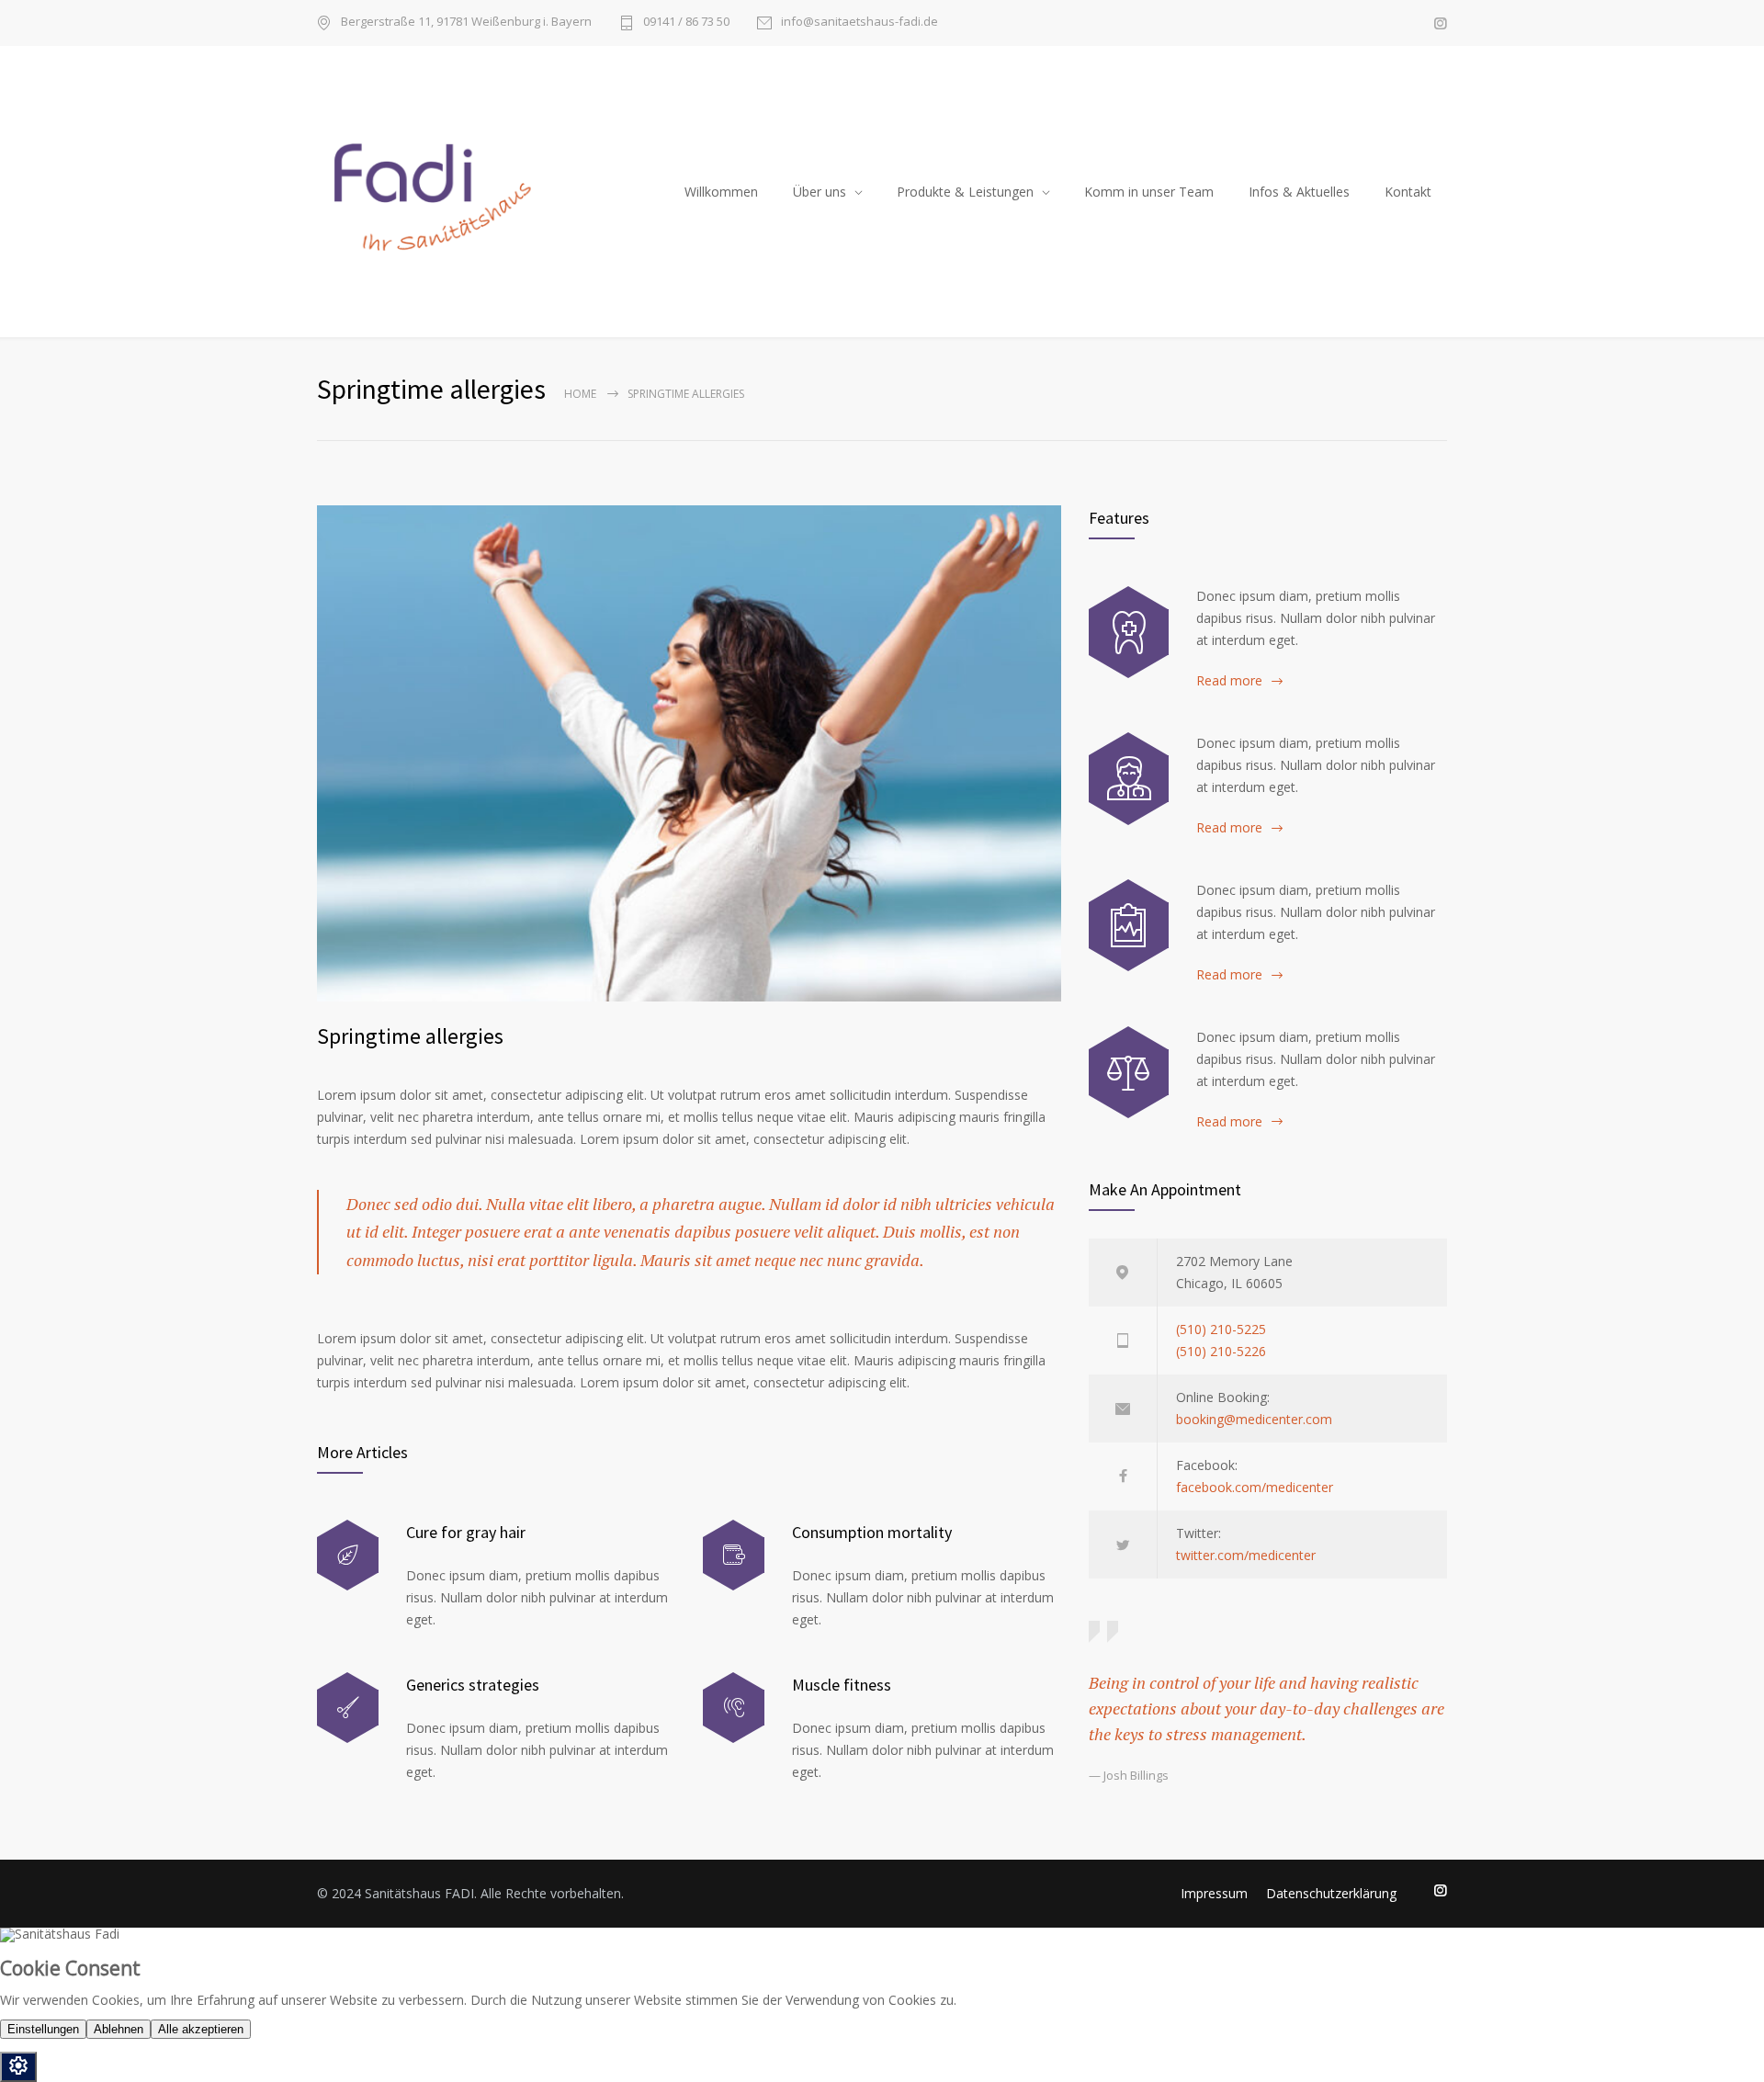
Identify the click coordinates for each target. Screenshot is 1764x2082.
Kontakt (1408, 192)
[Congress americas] (1129, 925)
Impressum (1214, 1893)
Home (580, 394)
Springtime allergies (410, 1036)
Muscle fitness (842, 1685)
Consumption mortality (872, 1532)
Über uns (820, 192)
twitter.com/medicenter (1246, 1555)
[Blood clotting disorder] (1129, 632)
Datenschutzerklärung (1331, 1893)
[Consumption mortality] (734, 1555)
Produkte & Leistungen (965, 192)
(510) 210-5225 (1221, 1329)
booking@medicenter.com (1254, 1419)
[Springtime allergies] (689, 753)
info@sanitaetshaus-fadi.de (859, 23)
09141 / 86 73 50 (686, 23)
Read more (1229, 680)
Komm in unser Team (1149, 192)
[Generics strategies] (348, 1708)
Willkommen (721, 192)
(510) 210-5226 (1221, 1351)
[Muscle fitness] (734, 1708)
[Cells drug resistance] (1129, 778)
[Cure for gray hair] (348, 1555)
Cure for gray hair (466, 1532)
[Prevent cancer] (1129, 1072)
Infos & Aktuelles (1299, 192)
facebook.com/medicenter (1255, 1487)
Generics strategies (473, 1685)
